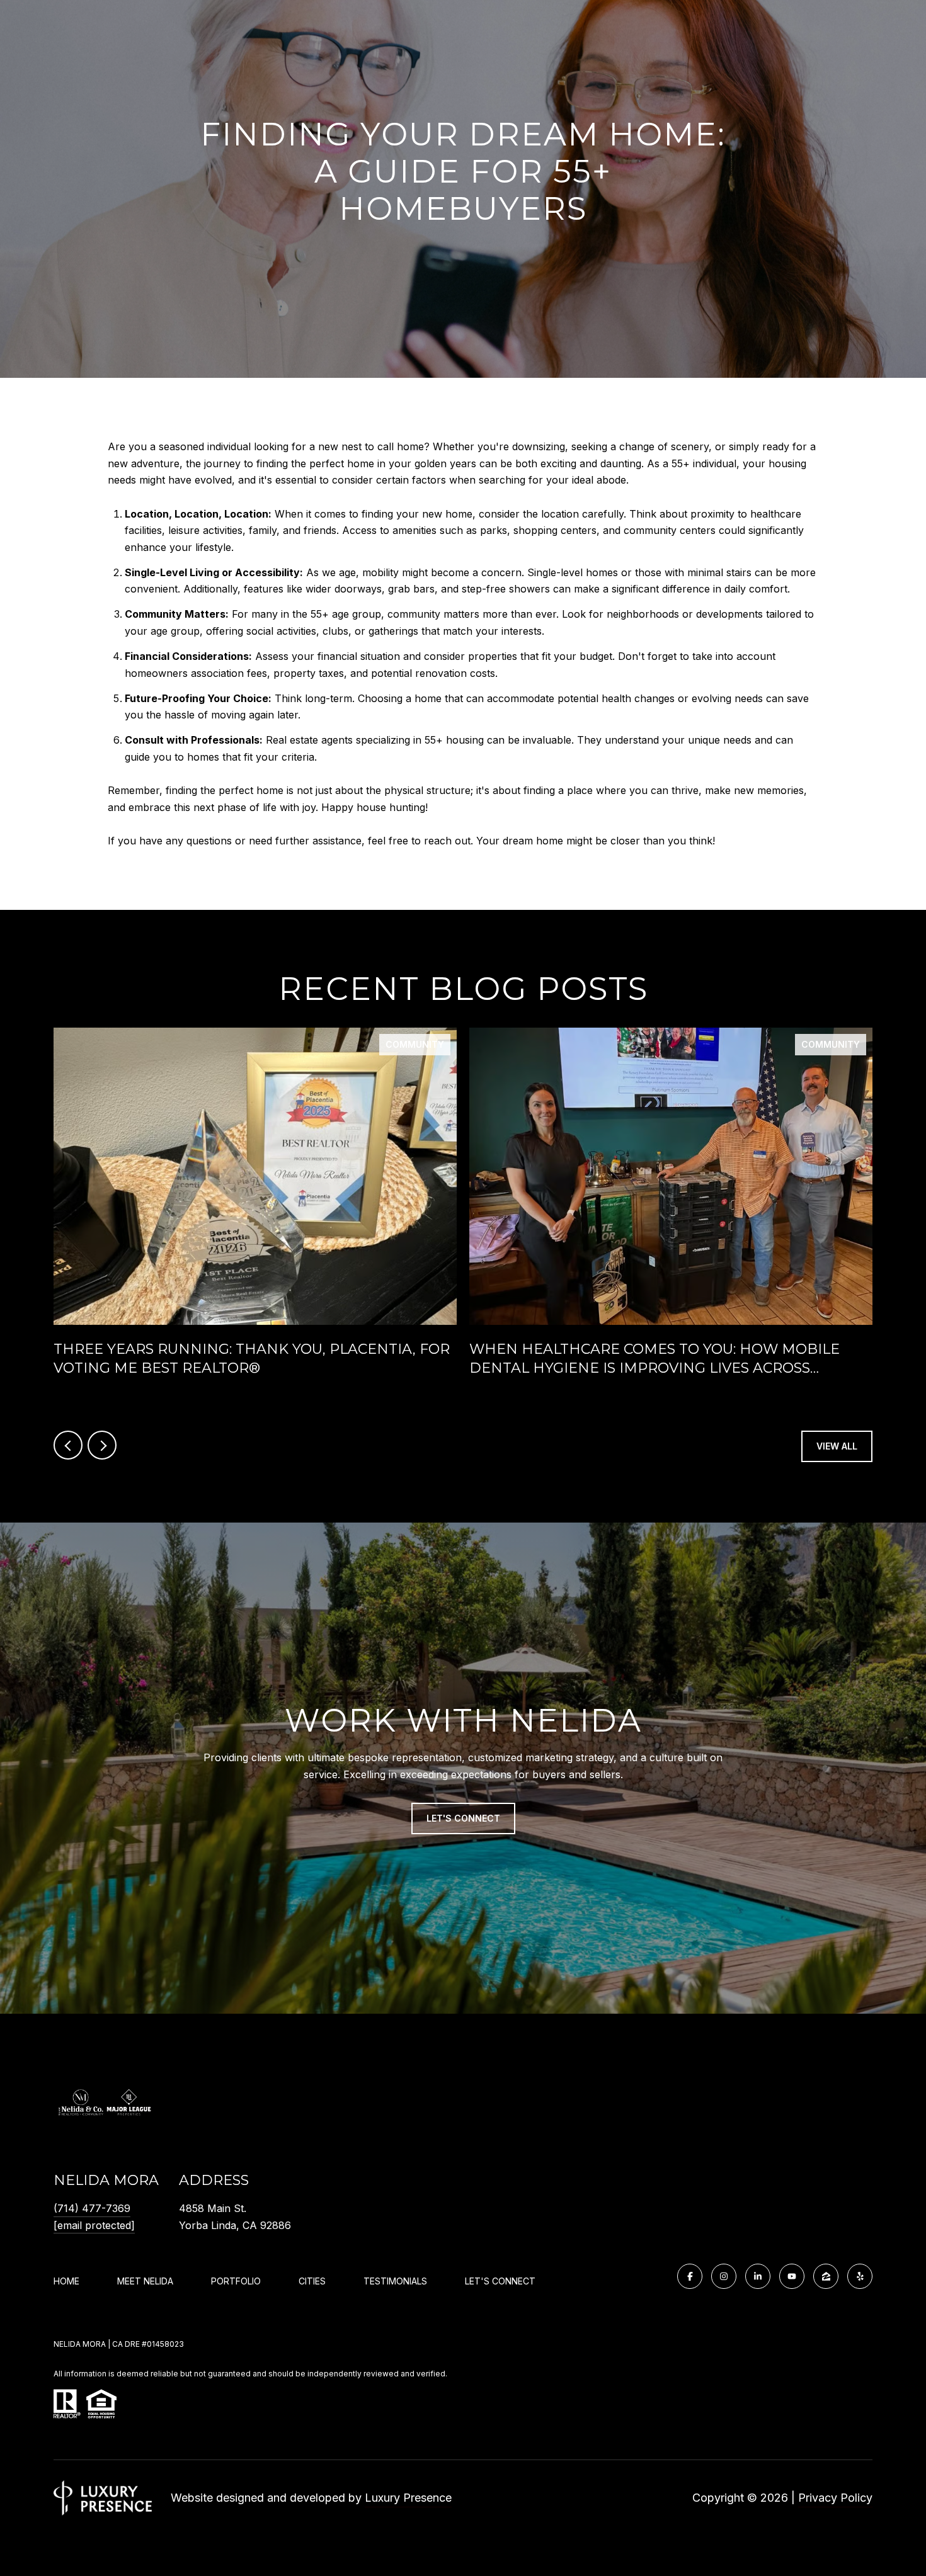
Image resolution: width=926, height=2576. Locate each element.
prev (68, 1445)
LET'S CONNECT (500, 2281)
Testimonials (395, 2281)
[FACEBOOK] (690, 2276)
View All (837, 1446)
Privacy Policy (835, 2498)
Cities (312, 2281)
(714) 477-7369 (92, 2208)
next (102, 1445)
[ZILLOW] (826, 2276)
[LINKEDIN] (758, 2276)
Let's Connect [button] (463, 1818)
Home (66, 2281)
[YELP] (860, 2276)
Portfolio (236, 2281)
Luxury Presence (408, 2498)
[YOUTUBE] (792, 2276)
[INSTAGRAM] (724, 2276)
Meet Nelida (145, 2281)
